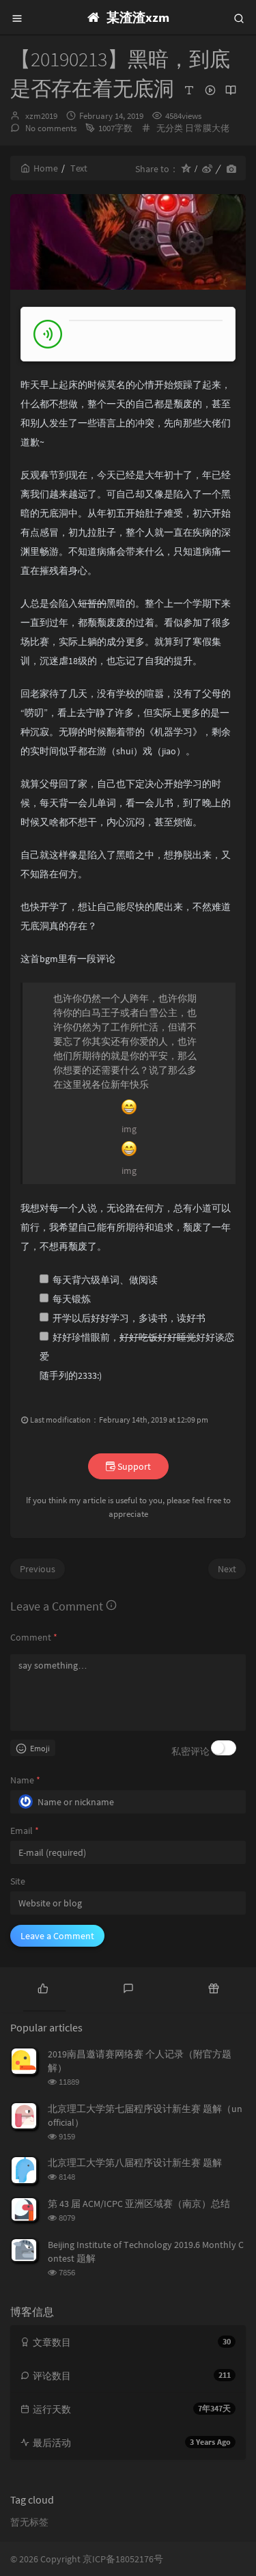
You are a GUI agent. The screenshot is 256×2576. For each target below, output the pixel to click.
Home (46, 168)
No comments (50, 128)
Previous (38, 1569)
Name (25, 1780)
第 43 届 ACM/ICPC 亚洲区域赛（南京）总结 (139, 2204)
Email (25, 1831)
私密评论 (190, 1751)
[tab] (43, 1988)
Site (18, 1881)
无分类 (170, 128)
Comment (34, 1637)
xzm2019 (41, 116)
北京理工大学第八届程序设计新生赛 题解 (135, 2163)
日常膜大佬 (207, 128)
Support (133, 1466)
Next (227, 1569)
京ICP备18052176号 (123, 2559)
